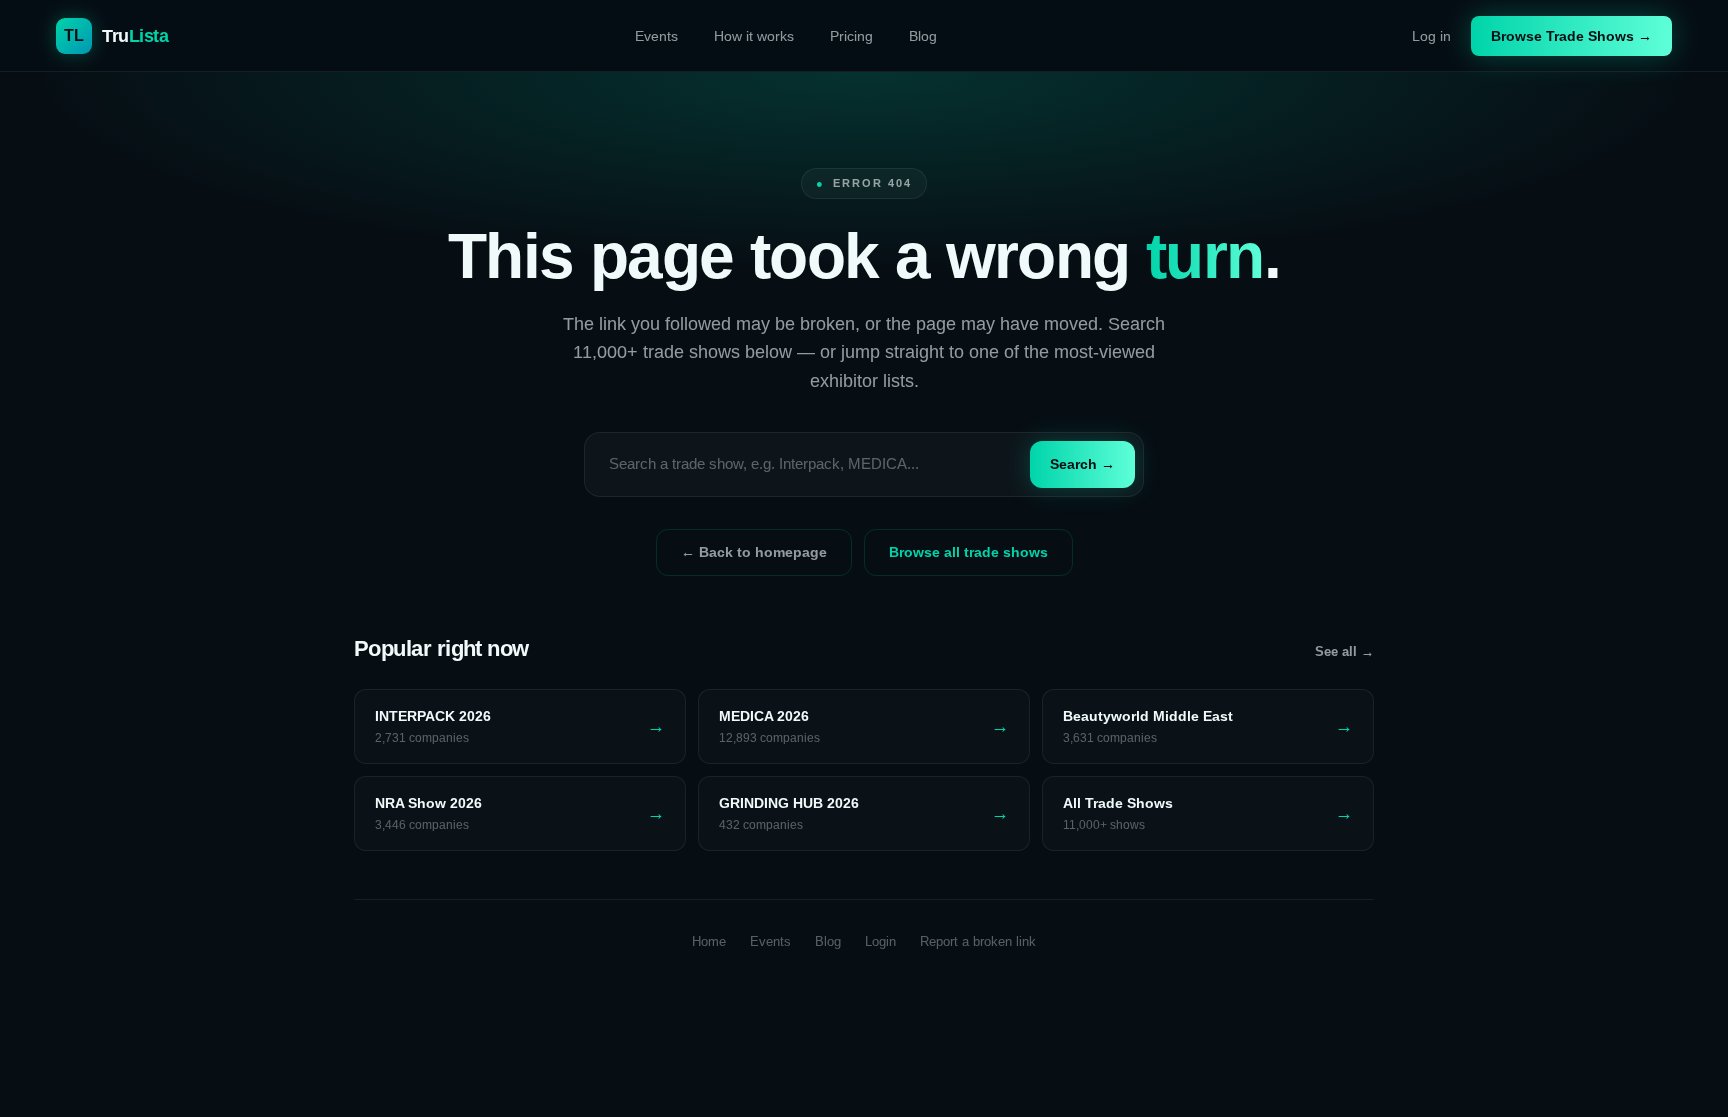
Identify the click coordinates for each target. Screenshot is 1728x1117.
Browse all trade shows (968, 552)
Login (880, 941)
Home (709, 941)
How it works (754, 36)
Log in (1431, 36)
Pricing (851, 36)
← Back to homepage (754, 552)
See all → (1344, 651)
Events (656, 36)
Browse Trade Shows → (1571, 36)
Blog (923, 36)
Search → (1082, 464)
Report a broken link (978, 941)
